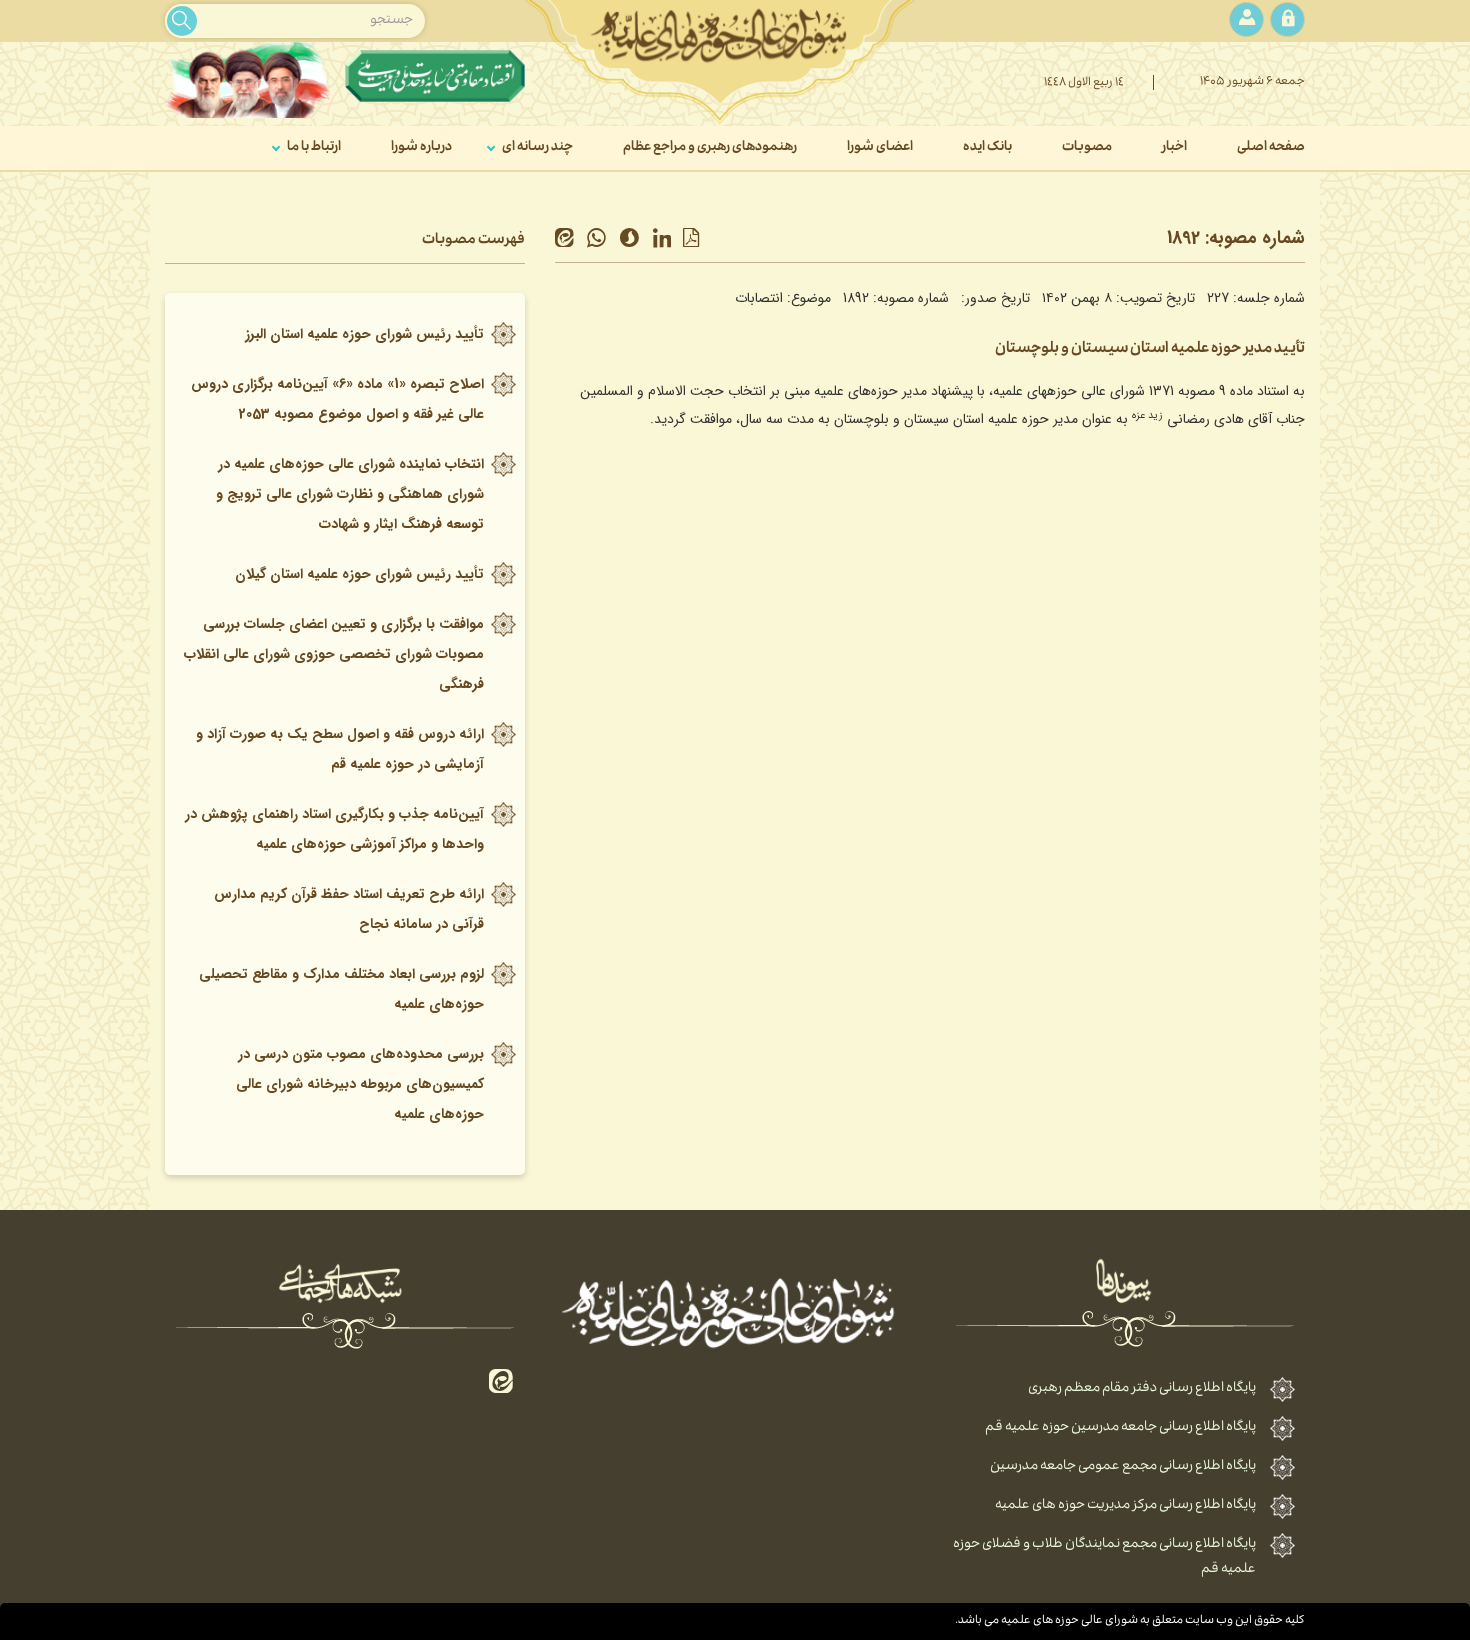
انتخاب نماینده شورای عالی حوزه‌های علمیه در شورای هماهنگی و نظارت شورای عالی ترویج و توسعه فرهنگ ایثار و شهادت (350, 494)
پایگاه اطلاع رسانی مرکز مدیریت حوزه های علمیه (1125, 1506)
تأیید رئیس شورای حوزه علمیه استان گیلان (359, 574)
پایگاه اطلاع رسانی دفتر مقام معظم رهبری (1142, 1389)
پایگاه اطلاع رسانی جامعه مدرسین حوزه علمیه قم (1120, 1428)
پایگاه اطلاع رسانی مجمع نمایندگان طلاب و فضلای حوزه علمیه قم (1104, 1557)
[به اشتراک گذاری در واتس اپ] (601, 240)
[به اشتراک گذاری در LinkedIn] (667, 240)
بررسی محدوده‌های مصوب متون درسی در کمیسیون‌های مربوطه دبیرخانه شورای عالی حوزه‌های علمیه (360, 1084)
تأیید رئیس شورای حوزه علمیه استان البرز (364, 334)
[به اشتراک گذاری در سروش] (634, 240)
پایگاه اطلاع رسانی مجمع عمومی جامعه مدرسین (1123, 1467)
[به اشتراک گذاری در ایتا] (570, 240)
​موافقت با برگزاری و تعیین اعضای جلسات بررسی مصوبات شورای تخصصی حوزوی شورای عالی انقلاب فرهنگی (334, 654)
